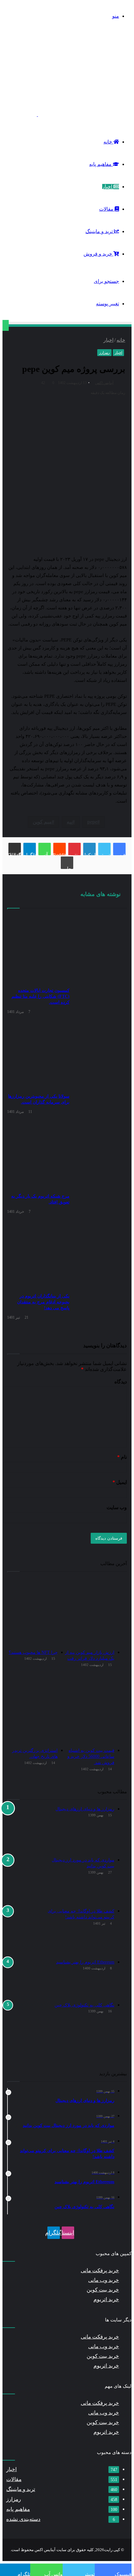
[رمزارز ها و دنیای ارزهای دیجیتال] (24, 1829)
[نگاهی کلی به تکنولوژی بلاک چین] (24, 2025)
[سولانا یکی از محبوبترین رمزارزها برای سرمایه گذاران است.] (38, 1055)
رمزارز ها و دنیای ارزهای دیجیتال (85, 1809)
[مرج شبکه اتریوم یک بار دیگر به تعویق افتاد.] (38, 1155)
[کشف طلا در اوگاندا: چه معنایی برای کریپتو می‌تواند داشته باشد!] (24, 1931)
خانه (108, 142)
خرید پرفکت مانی (100, 2271)
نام (122, 1457)
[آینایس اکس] (69, 114)
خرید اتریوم (106, 2299)
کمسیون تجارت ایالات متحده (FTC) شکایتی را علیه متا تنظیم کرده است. (41, 996)
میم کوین (42, 822)
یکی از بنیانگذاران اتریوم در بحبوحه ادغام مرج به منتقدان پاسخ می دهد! (43, 1302)
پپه (69, 822)
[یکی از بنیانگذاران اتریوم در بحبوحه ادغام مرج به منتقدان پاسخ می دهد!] (38, 1255)
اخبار (108, 187)
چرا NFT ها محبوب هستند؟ (33, 1652)
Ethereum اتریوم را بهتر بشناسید (85, 1962)
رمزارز (104, 353)
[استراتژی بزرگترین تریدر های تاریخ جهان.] (32, 1710)
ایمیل (120, 1482)
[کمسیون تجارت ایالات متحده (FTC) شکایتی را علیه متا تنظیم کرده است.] (38, 949)
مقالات (107, 209)
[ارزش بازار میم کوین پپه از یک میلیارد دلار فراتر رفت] (89, 1612)
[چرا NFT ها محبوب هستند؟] (32, 1612)
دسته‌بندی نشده (23, 2519)
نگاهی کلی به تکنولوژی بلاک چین (84, 2005)
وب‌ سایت (117, 1507)
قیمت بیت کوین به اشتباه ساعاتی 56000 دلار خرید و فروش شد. (91, 1757)
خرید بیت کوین (103, 2290)
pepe (92, 822)
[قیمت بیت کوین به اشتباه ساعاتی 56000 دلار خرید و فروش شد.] (89, 1710)
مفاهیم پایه (101, 164)
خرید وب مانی (104, 2280)
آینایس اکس (104, 383)
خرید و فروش (98, 254)
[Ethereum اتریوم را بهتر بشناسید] (24, 1978)
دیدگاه (121, 1382)
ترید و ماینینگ (100, 231)
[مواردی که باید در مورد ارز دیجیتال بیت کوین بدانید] (24, 1880)
